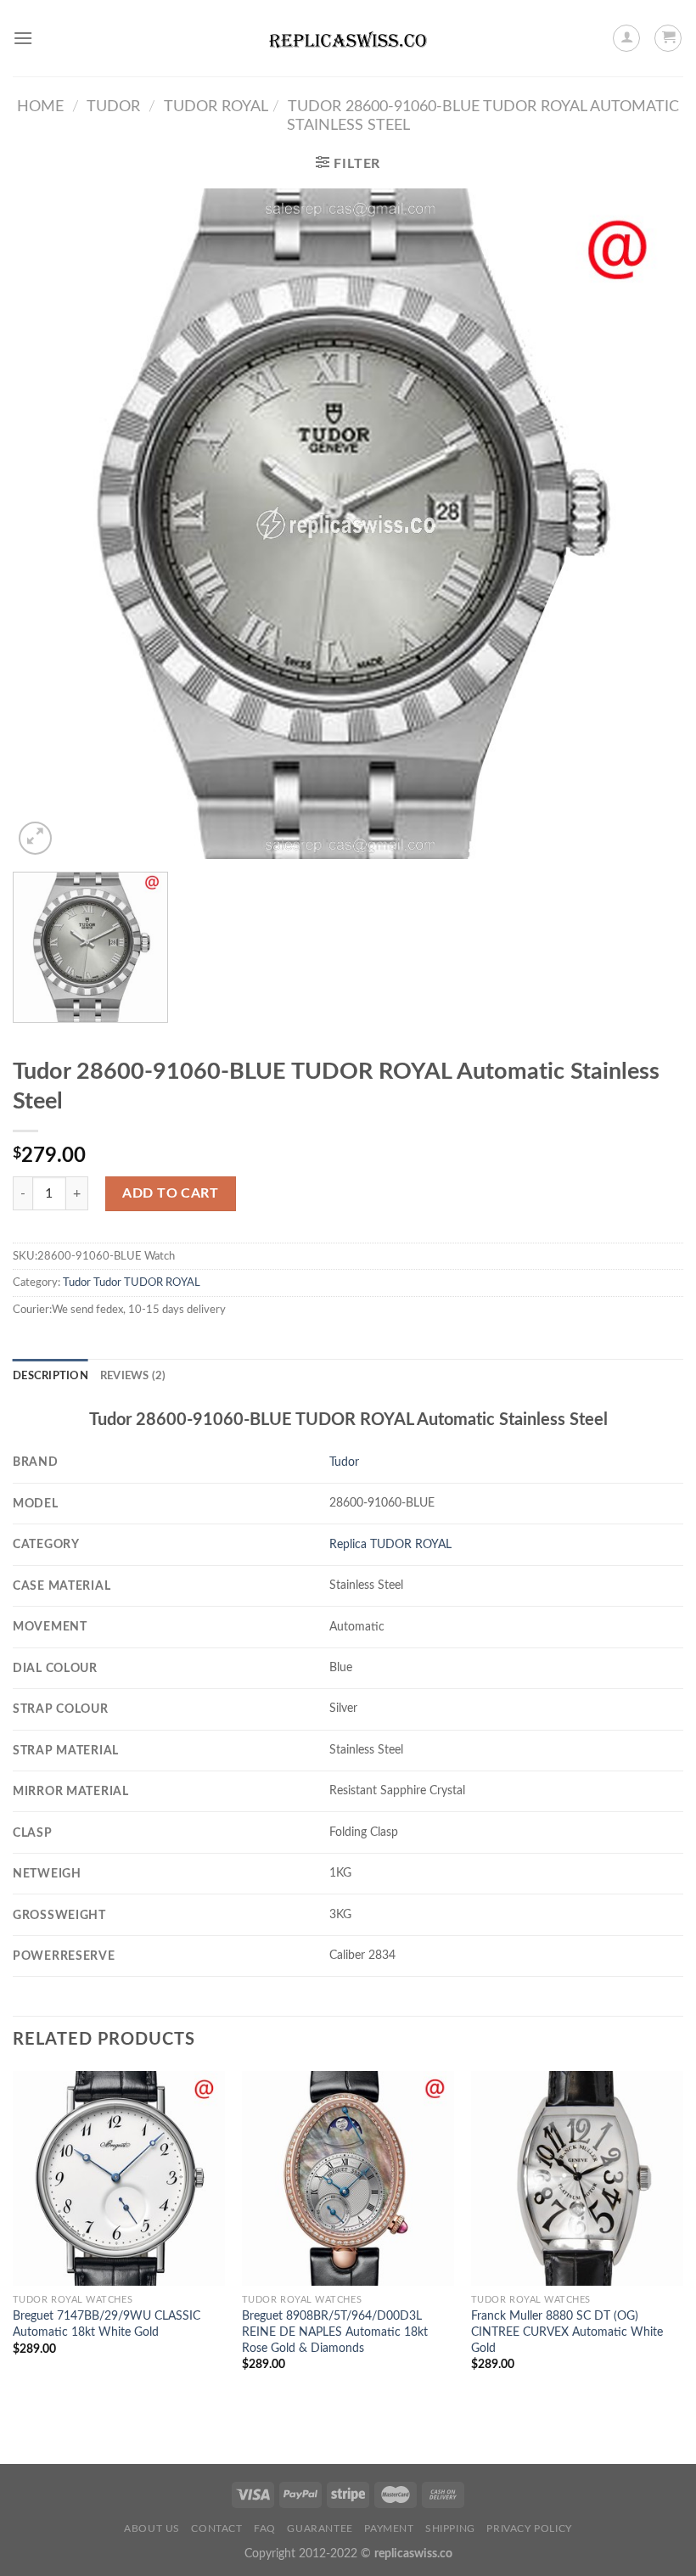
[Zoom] (35, 838)
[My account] (626, 38)
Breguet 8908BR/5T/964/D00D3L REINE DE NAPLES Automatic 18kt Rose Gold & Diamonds (335, 2332)
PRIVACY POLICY (529, 2528)
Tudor (113, 107)
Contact (216, 2528)
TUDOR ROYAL (216, 107)
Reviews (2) (133, 1376)
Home (40, 107)
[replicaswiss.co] (348, 38)
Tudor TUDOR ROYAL (147, 1282)
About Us (152, 2528)
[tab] (51, 1376)
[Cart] (668, 38)
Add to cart (170, 1193)
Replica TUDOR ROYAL (390, 1544)
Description (51, 1376)
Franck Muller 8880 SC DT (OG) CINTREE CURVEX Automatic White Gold (567, 2332)
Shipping (450, 2528)
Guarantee (320, 2528)
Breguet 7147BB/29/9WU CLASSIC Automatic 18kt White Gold (107, 2324)
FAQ (265, 2528)
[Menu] (23, 38)
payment (389, 2528)
